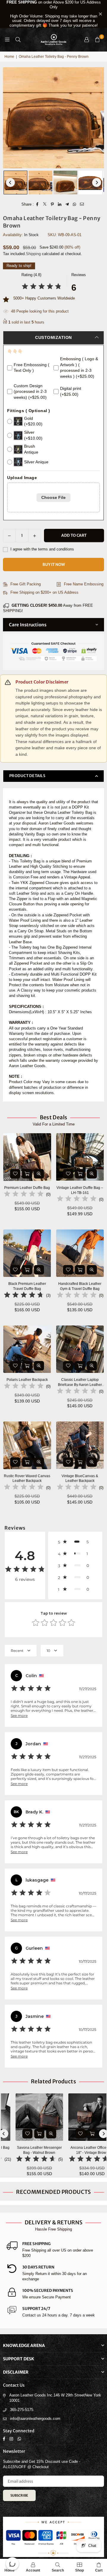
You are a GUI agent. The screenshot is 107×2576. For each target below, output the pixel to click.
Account (33, 2570)
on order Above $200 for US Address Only (54, 14)
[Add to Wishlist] (15, 1174)
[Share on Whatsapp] (75, 204)
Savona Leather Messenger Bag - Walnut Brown (28, 2150)
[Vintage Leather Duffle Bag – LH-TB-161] (80, 1157)
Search (58, 2570)
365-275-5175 (22, 2410)
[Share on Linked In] (60, 204)
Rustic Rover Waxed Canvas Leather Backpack (27, 1478)
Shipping (33, 254)
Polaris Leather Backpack (27, 1380)
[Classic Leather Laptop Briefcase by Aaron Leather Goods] (80, 1349)
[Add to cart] (27, 1174)
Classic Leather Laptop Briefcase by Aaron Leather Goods (80, 1383)
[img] (42, 287)
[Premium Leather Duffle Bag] (27, 1157)
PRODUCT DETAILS (27, 776)
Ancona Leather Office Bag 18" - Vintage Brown (81, 2150)
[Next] (97, 182)
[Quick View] (39, 1174)
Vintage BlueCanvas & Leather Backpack (80, 1478)
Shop (80, 2570)
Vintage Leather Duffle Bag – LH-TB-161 (80, 1190)
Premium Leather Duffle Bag (27, 1188)
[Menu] (7, 40)
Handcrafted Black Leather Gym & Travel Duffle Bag (80, 1286)
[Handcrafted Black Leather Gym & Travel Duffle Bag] (80, 1253)
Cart (99, 2570)
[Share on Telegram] (67, 204)
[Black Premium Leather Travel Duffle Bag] (27, 1253)
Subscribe (19, 2495)
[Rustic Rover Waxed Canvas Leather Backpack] (27, 1445)
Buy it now (54, 565)
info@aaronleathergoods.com (35, 2419)
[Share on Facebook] (38, 204)
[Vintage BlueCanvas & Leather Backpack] (80, 1445)
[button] (97, 40)
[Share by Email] (82, 204)
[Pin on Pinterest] (52, 204)
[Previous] (10, 182)
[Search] (18, 40)
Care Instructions (28, 625)
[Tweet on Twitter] (45, 204)
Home (9, 57)
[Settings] (86, 40)
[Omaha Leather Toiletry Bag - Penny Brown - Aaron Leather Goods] (15, 182)
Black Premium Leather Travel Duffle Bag (27, 1286)
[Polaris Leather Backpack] (27, 1349)
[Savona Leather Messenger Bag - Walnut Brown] (28, 2117)
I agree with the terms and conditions (42, 549)
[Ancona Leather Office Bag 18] (80, 2117)
